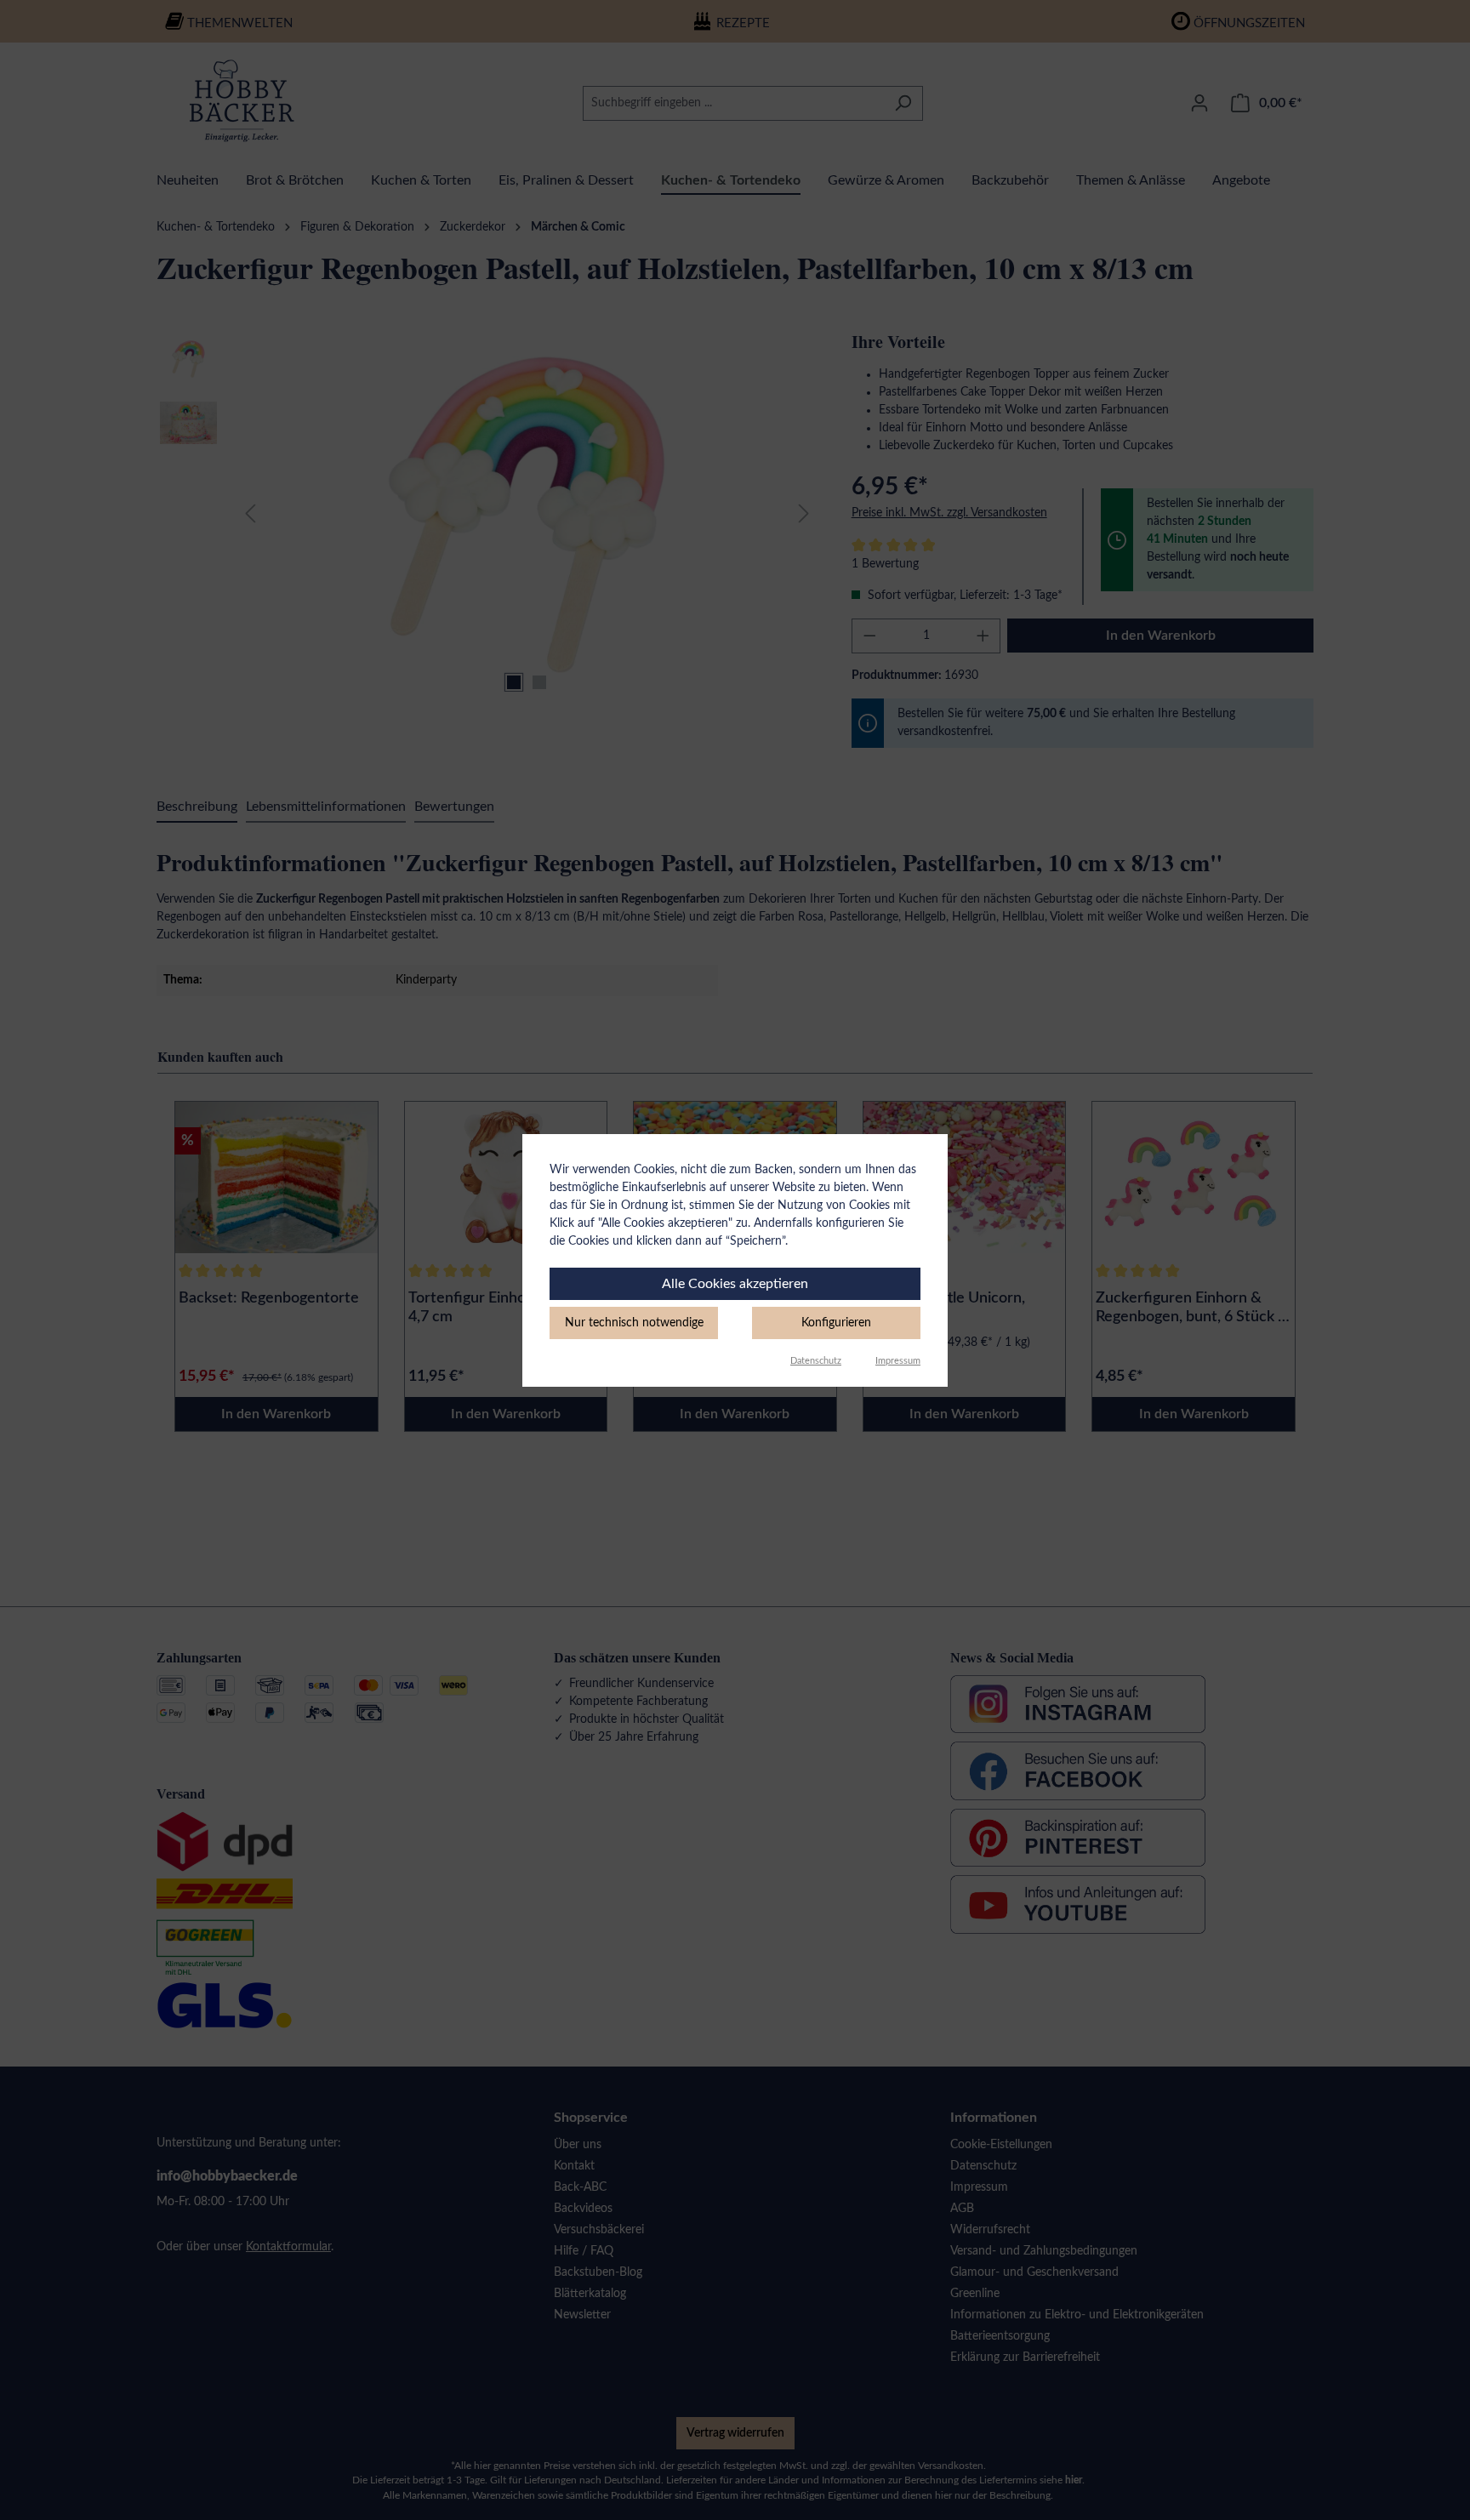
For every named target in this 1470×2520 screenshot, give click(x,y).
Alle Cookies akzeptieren (735, 1284)
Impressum (898, 1361)
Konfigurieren (836, 1323)
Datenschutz (816, 1361)
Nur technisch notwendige (634, 1323)
